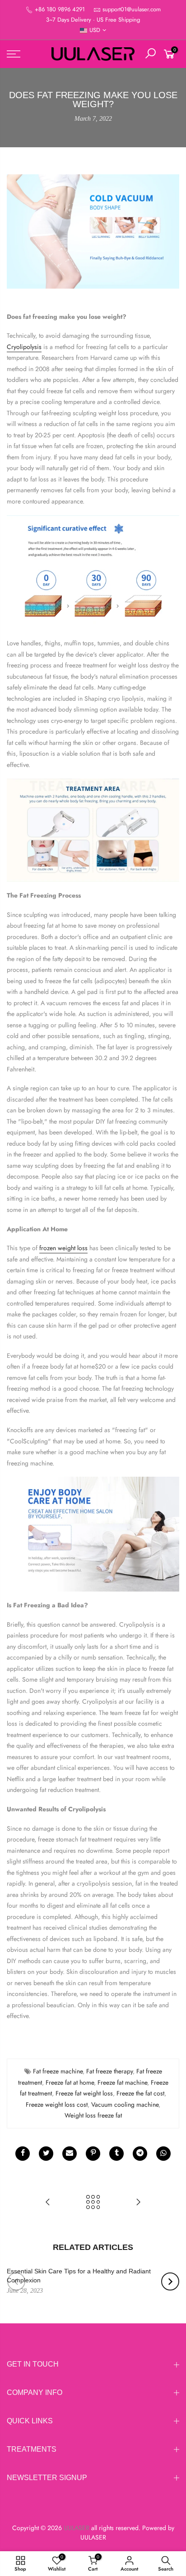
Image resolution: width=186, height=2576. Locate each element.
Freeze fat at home (70, 2082)
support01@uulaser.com (132, 9)
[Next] (170, 2281)
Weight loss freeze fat (93, 2115)
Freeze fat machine (122, 2082)
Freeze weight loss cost (57, 2104)
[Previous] (16, 2281)
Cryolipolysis (24, 347)
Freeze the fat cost (140, 2093)
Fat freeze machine (58, 2071)
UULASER (93, 2537)
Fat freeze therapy (109, 2071)
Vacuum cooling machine (125, 2104)
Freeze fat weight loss (84, 2093)
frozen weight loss (63, 1248)
